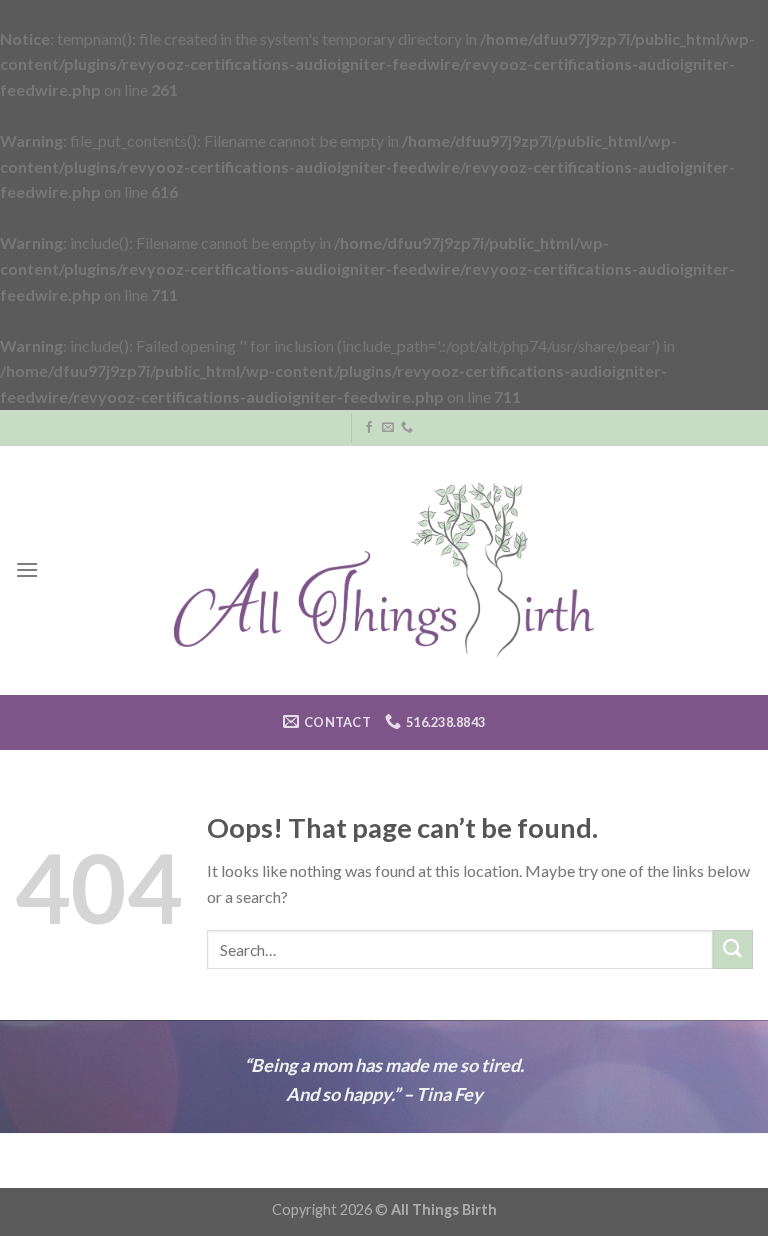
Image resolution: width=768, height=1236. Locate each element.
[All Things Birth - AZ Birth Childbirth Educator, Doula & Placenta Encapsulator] (384, 570)
